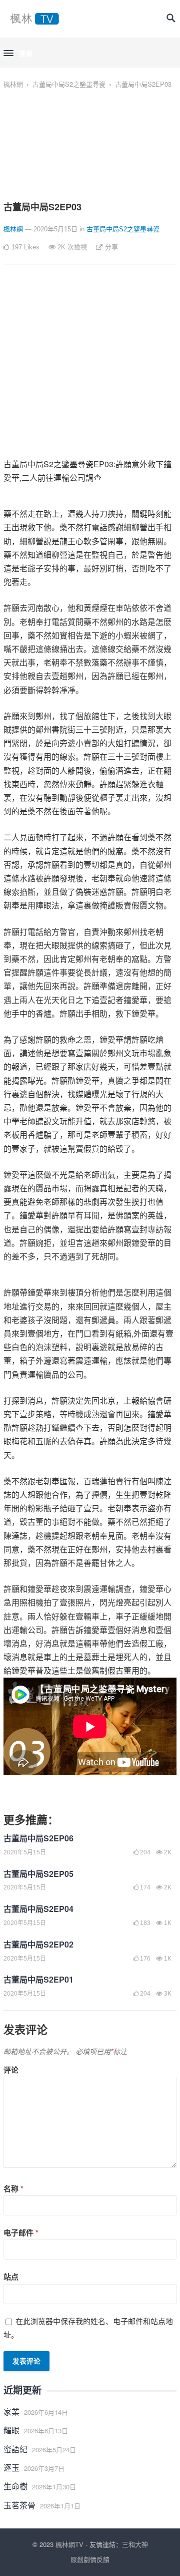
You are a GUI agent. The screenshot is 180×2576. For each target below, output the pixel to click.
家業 (11, 2411)
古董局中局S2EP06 (38, 1838)
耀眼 (11, 2430)
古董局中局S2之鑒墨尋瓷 (69, 84)
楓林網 (13, 84)
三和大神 (135, 2544)
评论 (11, 2070)
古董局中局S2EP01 (38, 1979)
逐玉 (11, 2468)
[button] (18, 54)
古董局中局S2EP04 (38, 1909)
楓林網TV (69, 2544)
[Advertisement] (90, 367)
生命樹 (15, 2486)
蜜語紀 (15, 2449)
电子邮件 (21, 2232)
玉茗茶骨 (19, 2505)
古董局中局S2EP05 (38, 1874)
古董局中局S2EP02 (38, 1944)
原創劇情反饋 (90, 2559)
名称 (13, 2188)
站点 (11, 2277)
